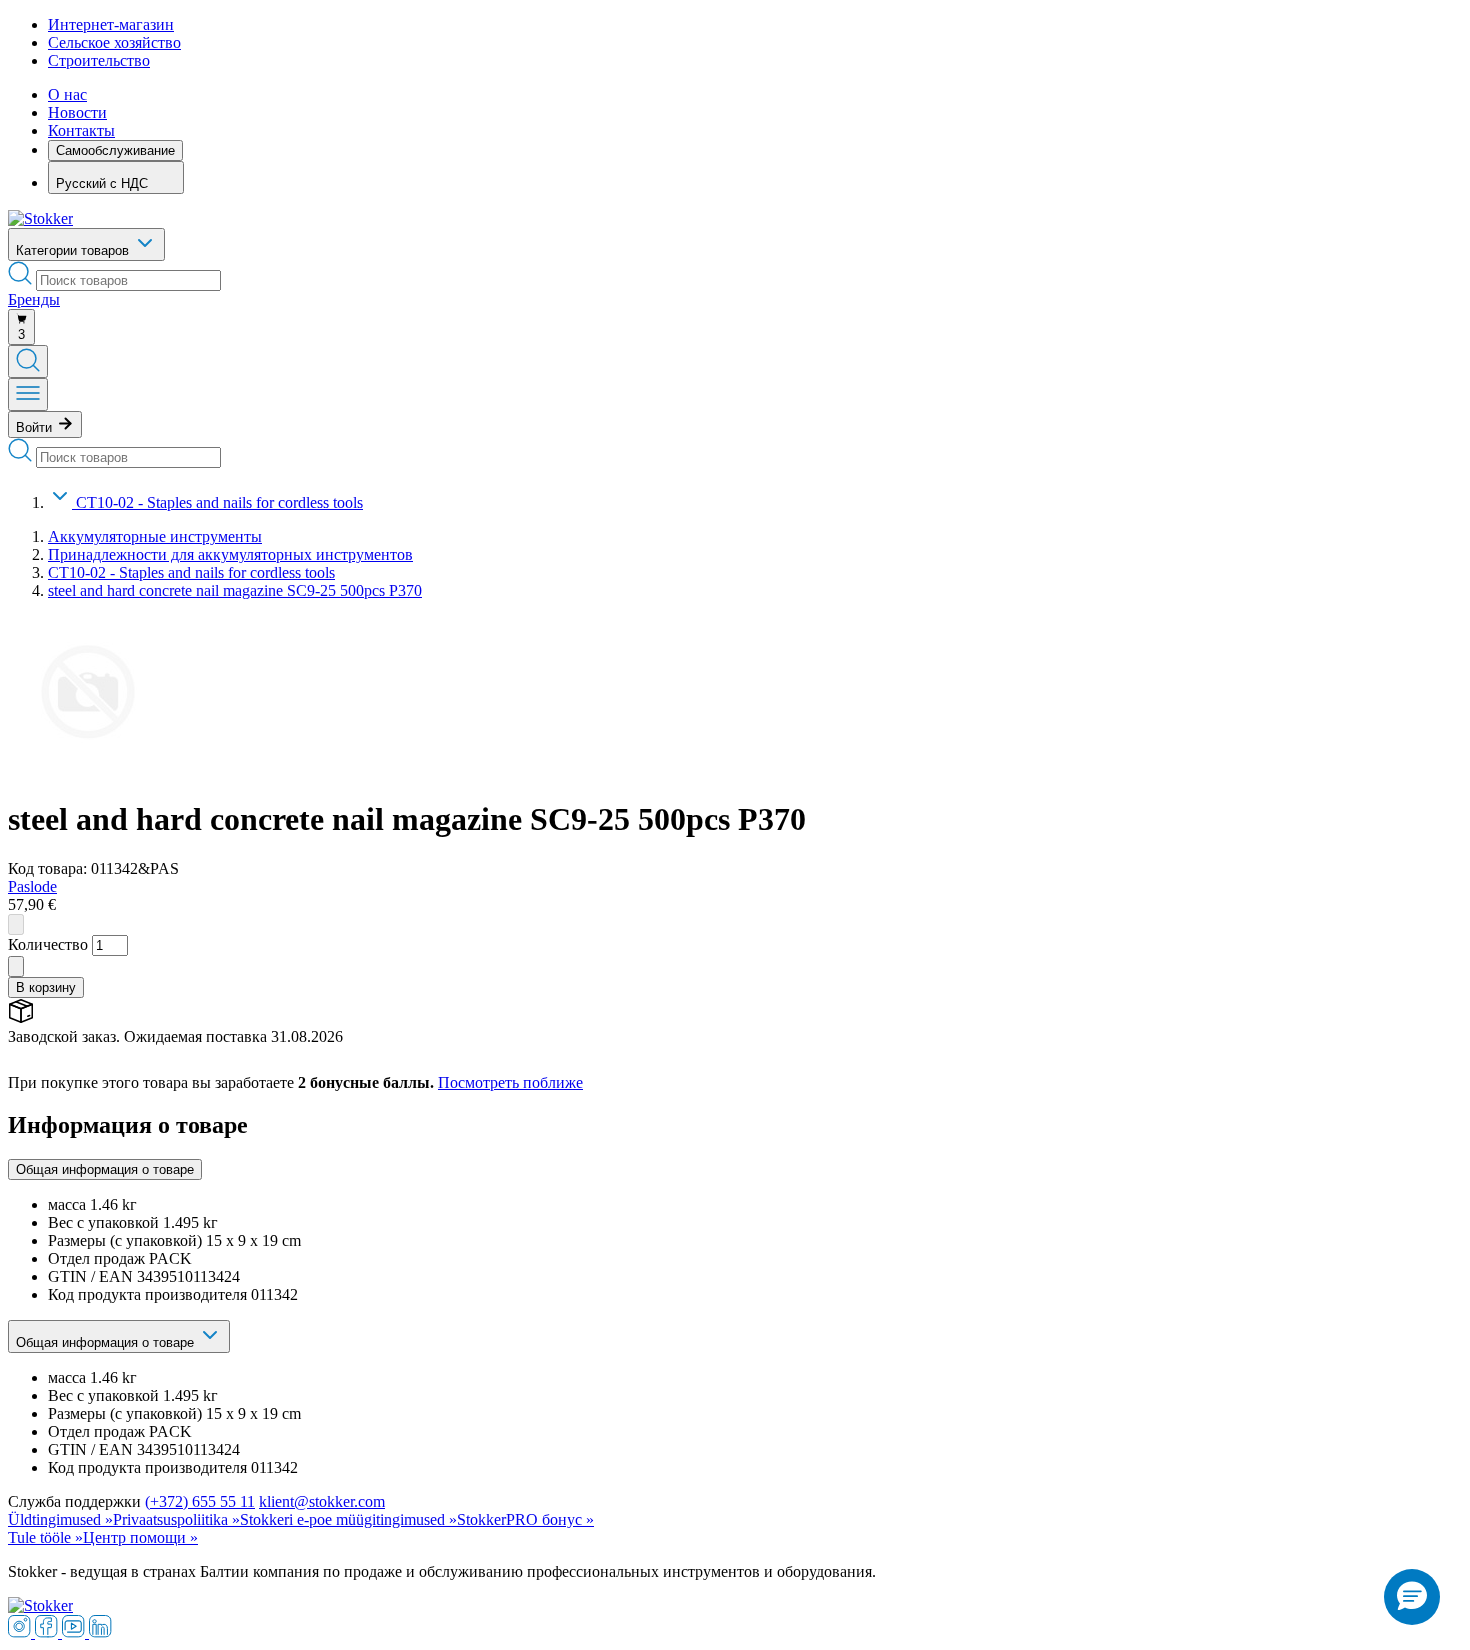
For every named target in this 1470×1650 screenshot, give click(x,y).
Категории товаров (74, 250)
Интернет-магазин (111, 24)
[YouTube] (75, 1632)
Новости (77, 112)
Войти (36, 427)
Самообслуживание (115, 150)
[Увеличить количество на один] (16, 966)
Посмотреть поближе (510, 1082)
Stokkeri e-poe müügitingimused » (348, 1519)
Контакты (81, 130)
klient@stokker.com (322, 1501)
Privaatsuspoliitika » (176, 1519)
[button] (1412, 1597)
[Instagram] (21, 1632)
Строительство (99, 60)
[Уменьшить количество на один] (16, 924)
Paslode (32, 886)
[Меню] (28, 394)
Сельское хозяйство (114, 42)
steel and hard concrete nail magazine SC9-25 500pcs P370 (235, 590)
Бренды (34, 299)
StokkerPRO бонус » (525, 1519)
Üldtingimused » (60, 1519)
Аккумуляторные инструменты (155, 536)
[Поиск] (28, 361)
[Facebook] (48, 1632)
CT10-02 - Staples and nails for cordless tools (219, 502)
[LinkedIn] (100, 1632)
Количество (48, 944)
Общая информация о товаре (105, 1169)
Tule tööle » (45, 1537)
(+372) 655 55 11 (200, 1501)
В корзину (46, 987)
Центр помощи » (140, 1537)
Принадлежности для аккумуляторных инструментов (230, 554)
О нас (67, 94)
